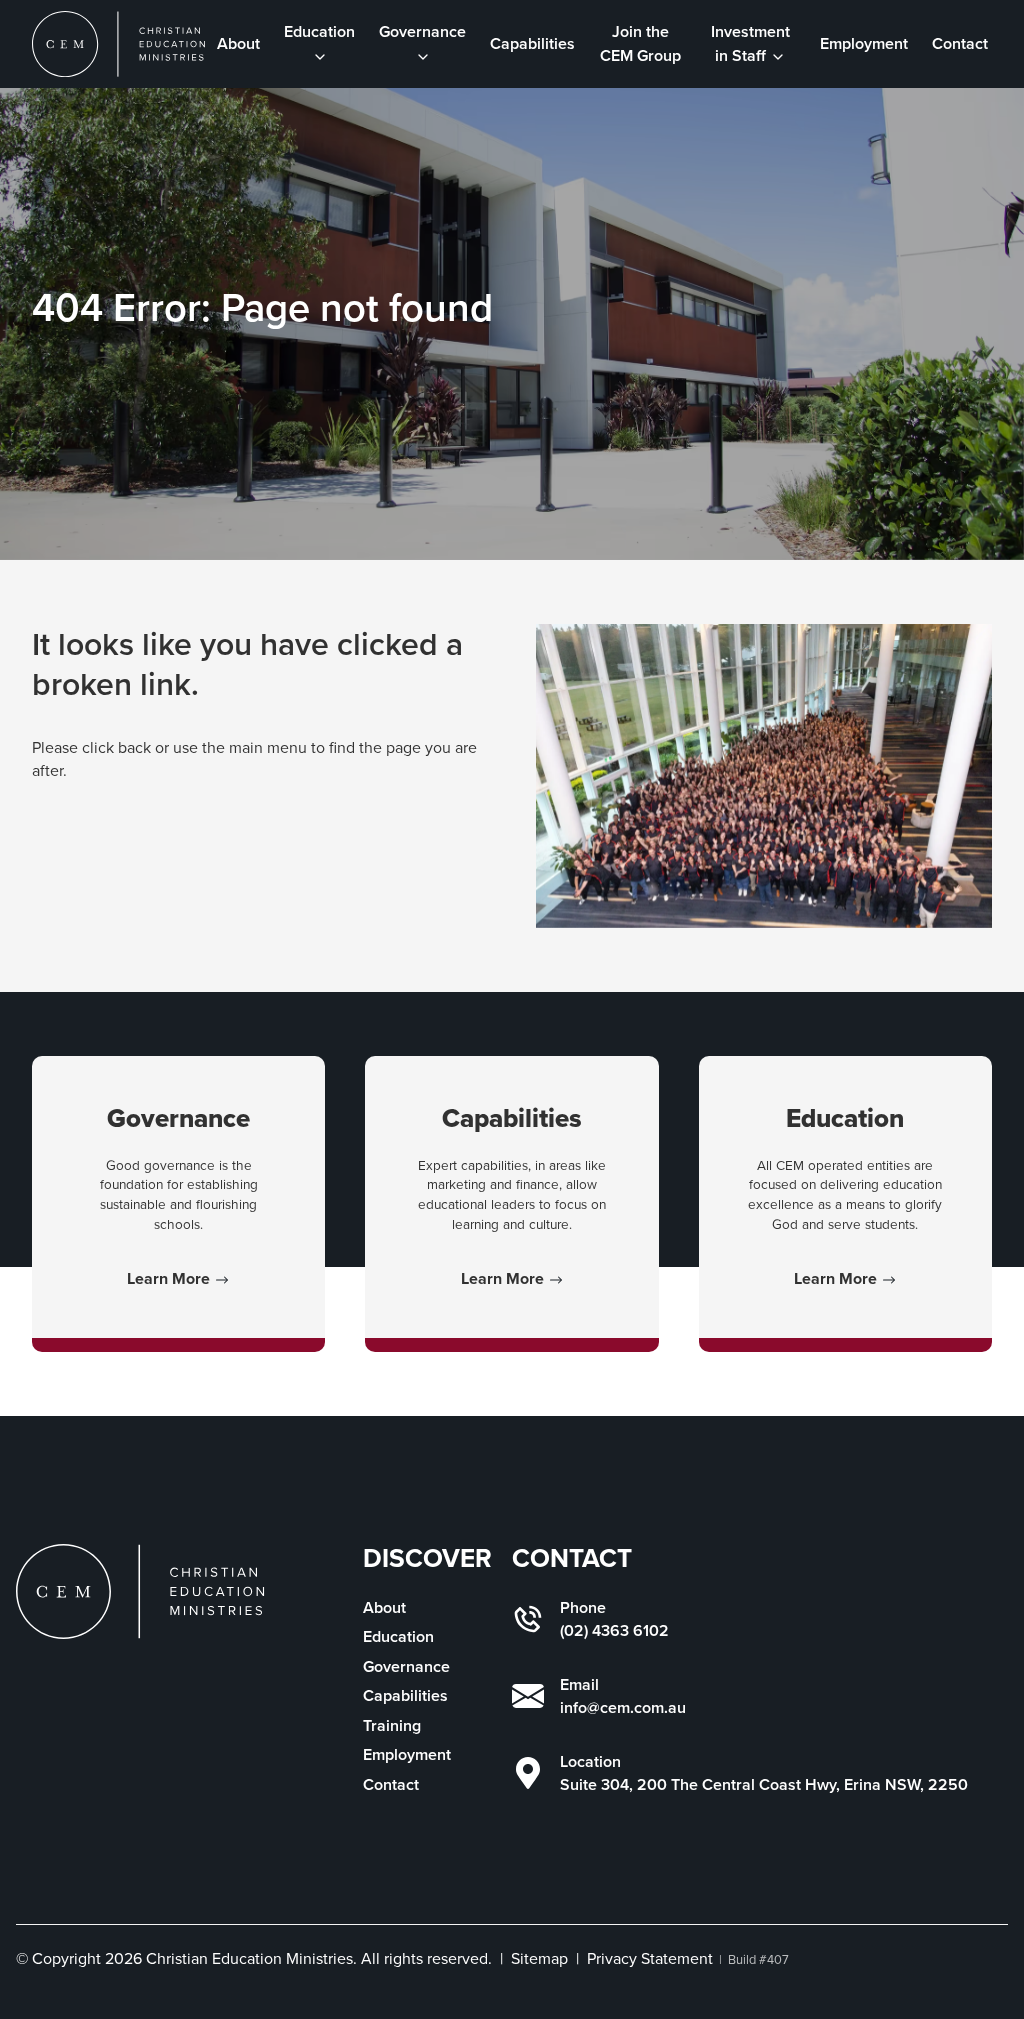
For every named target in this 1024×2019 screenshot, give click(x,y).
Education (398, 1636)
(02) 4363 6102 (614, 1630)
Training (392, 1725)
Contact (960, 43)
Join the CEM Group (640, 43)
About (238, 43)
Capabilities (532, 43)
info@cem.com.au (623, 1707)
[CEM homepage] (118, 44)
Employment (864, 43)
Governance (406, 1666)
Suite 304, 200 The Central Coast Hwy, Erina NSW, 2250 (764, 1784)
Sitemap (539, 1958)
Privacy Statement (650, 1958)
